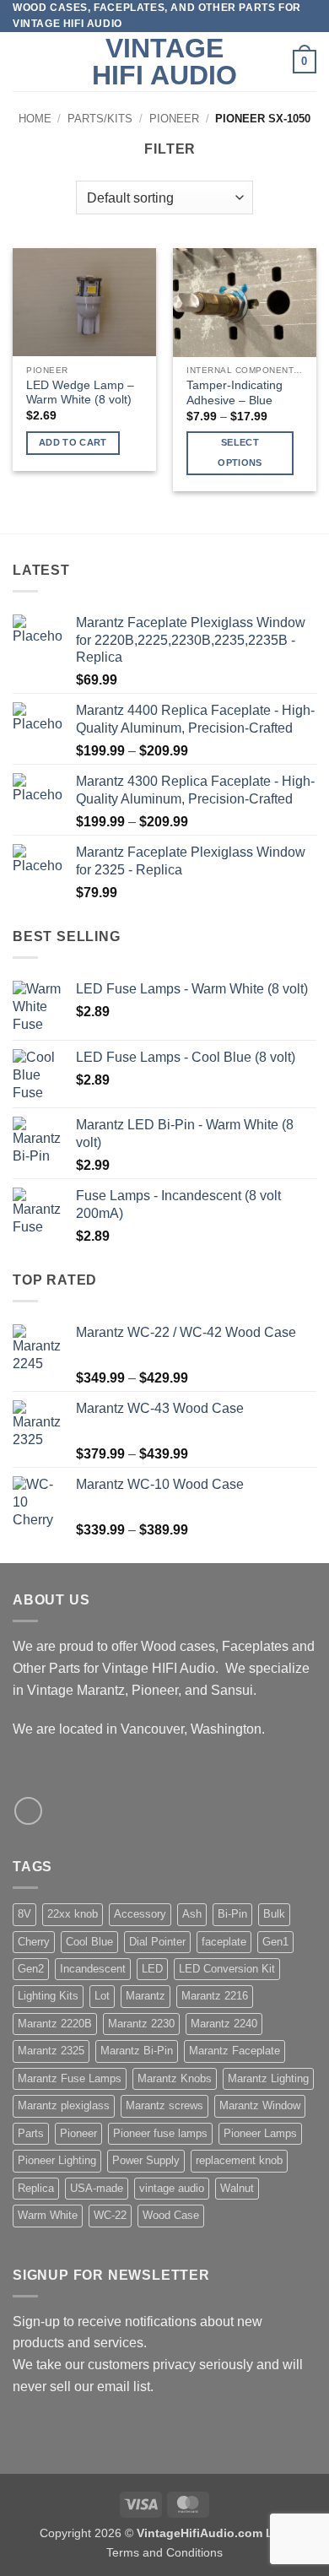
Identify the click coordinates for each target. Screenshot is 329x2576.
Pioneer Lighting (57, 2160)
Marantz (146, 1996)
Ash (192, 1914)
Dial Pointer (157, 1942)
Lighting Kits (48, 1996)
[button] (23, 62)
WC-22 (110, 2215)
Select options (240, 452)
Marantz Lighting (268, 2078)
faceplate (224, 1942)
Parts (31, 2133)
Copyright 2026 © (164, 2533)
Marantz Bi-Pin (137, 2051)
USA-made (97, 2188)
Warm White (48, 2215)
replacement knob (239, 2160)
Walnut (237, 2188)
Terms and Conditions (164, 2552)
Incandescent (93, 1969)
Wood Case (171, 2215)
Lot (102, 1996)
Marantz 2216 (215, 1996)
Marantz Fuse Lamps (70, 2078)
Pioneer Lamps (260, 2133)
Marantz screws (164, 2105)
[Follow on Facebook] (28, 1811)
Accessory (140, 1914)
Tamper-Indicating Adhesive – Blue (235, 393)
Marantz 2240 (224, 2024)
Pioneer (174, 119)
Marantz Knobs (175, 2078)
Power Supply (146, 2160)
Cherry (34, 1942)
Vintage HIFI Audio (164, 62)
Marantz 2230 (141, 2024)
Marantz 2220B (55, 2024)
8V (24, 1914)
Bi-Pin (232, 1914)
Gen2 (31, 1969)
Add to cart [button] (73, 442)
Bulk (274, 1914)
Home (35, 119)
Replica (36, 2188)
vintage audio (172, 2188)
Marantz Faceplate (235, 2051)
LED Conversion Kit (227, 1969)
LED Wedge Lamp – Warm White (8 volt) (80, 393)
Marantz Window (260, 2105)
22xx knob (73, 1914)
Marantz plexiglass (64, 2105)
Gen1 (275, 1942)
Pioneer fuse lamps (160, 2133)
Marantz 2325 (51, 2051)
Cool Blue (89, 1942)
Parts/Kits (100, 119)
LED (152, 1969)
